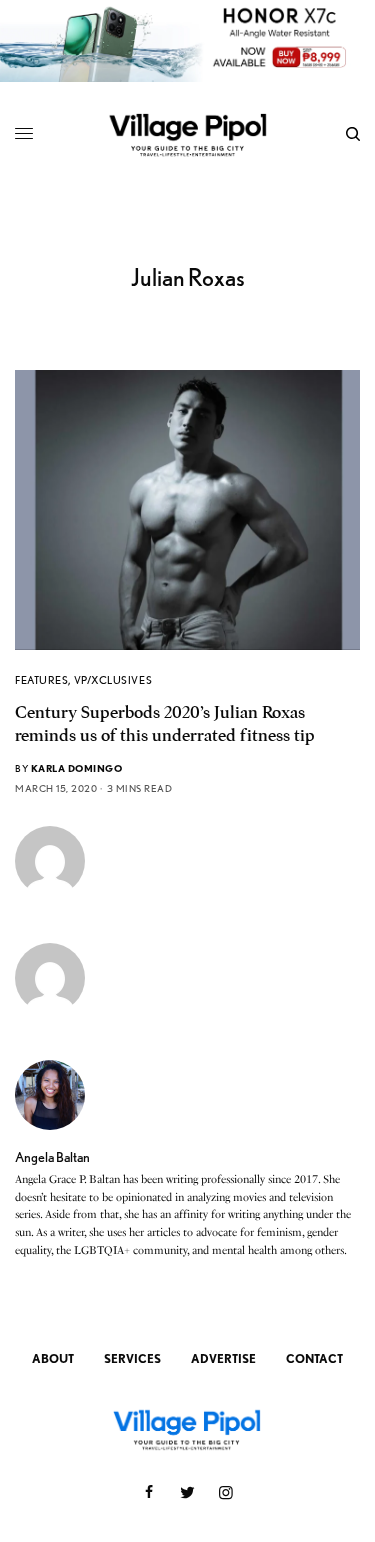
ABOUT (53, 1358)
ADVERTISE (223, 1358)
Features (41, 680)
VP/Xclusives (113, 680)
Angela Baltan (52, 1157)
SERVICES (132, 1358)
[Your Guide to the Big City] (187, 134)
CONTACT (314, 1358)
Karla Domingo (77, 768)
